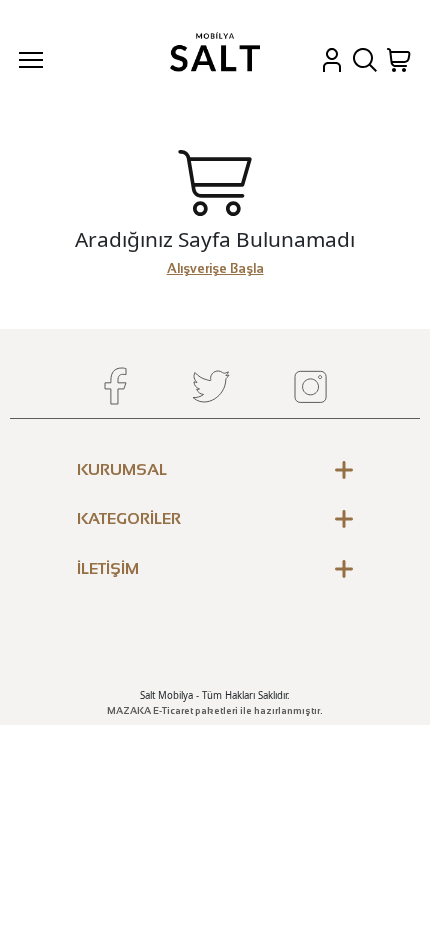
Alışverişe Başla (215, 268)
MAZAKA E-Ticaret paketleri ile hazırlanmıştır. (215, 710)
